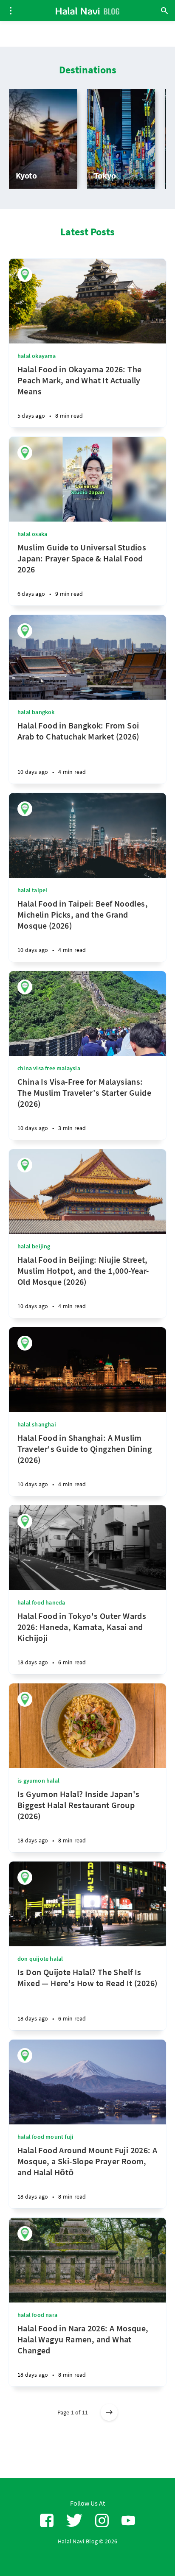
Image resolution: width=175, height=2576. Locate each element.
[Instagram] (102, 2521)
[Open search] (164, 11)
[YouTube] (128, 2521)
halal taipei (32, 890)
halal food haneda (41, 1602)
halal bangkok (36, 712)
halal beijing (34, 1246)
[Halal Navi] (25, 275)
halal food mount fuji (45, 2137)
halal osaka (32, 534)
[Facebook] (47, 2521)
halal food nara (37, 2315)
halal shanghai (37, 1424)
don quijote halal (40, 1959)
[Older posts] (109, 2412)
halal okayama (37, 356)
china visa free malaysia (49, 1068)
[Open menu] (11, 11)
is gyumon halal (38, 1781)
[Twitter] (74, 2521)
